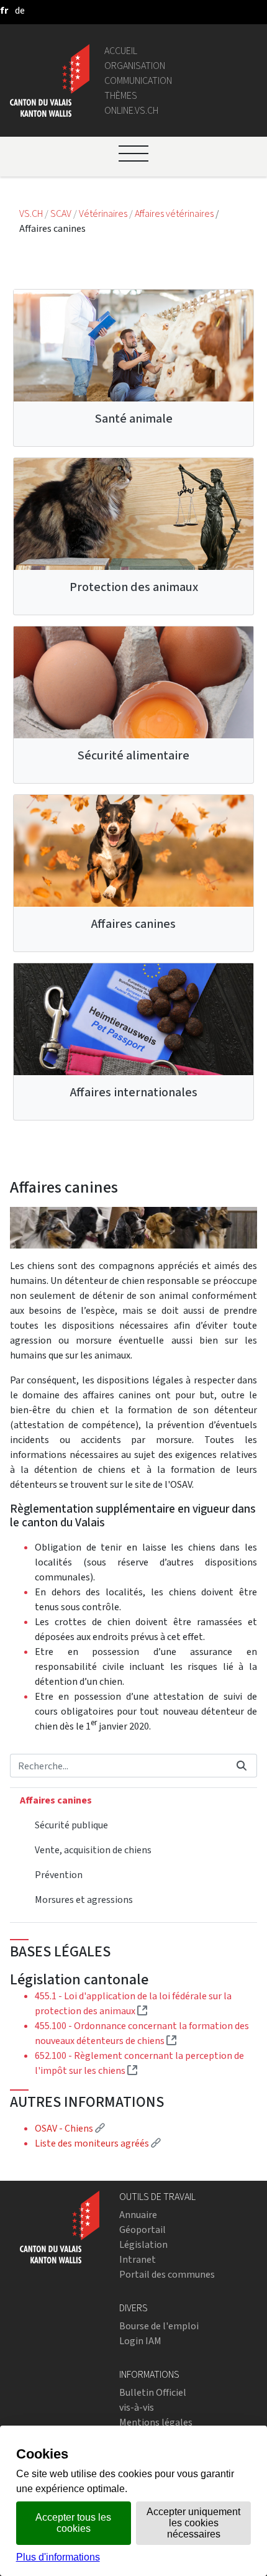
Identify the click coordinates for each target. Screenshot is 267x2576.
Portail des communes (167, 2274)
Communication (138, 80)
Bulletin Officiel (153, 2392)
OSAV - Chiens (70, 2128)
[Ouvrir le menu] (133, 154)
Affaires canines (133, 924)
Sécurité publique (71, 1825)
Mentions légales (156, 2422)
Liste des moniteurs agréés (98, 2143)
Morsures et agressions (84, 1900)
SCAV (61, 213)
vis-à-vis (137, 2407)
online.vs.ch (131, 110)
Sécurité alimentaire (133, 755)
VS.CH (31, 213)
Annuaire (138, 2215)
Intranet (138, 2259)
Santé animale (134, 419)
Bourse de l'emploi (159, 2326)
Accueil (121, 51)
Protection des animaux (134, 587)
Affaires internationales (134, 1092)
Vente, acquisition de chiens (93, 1850)
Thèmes (121, 95)
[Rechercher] (242, 1766)
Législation (143, 2244)
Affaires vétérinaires (175, 213)
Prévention (59, 1875)
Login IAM (140, 2341)
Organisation (135, 66)
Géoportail (143, 2230)
